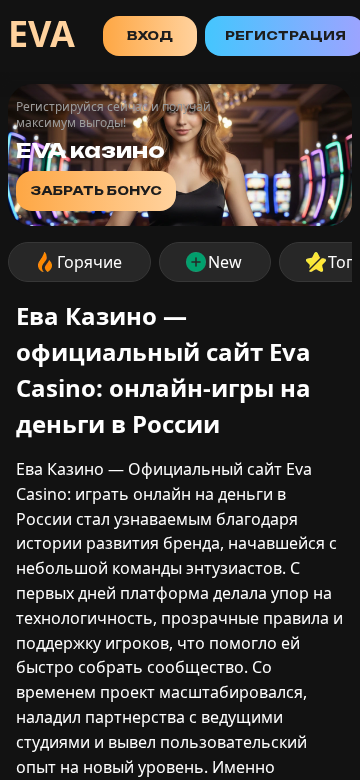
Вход (150, 35)
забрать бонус (96, 190)
